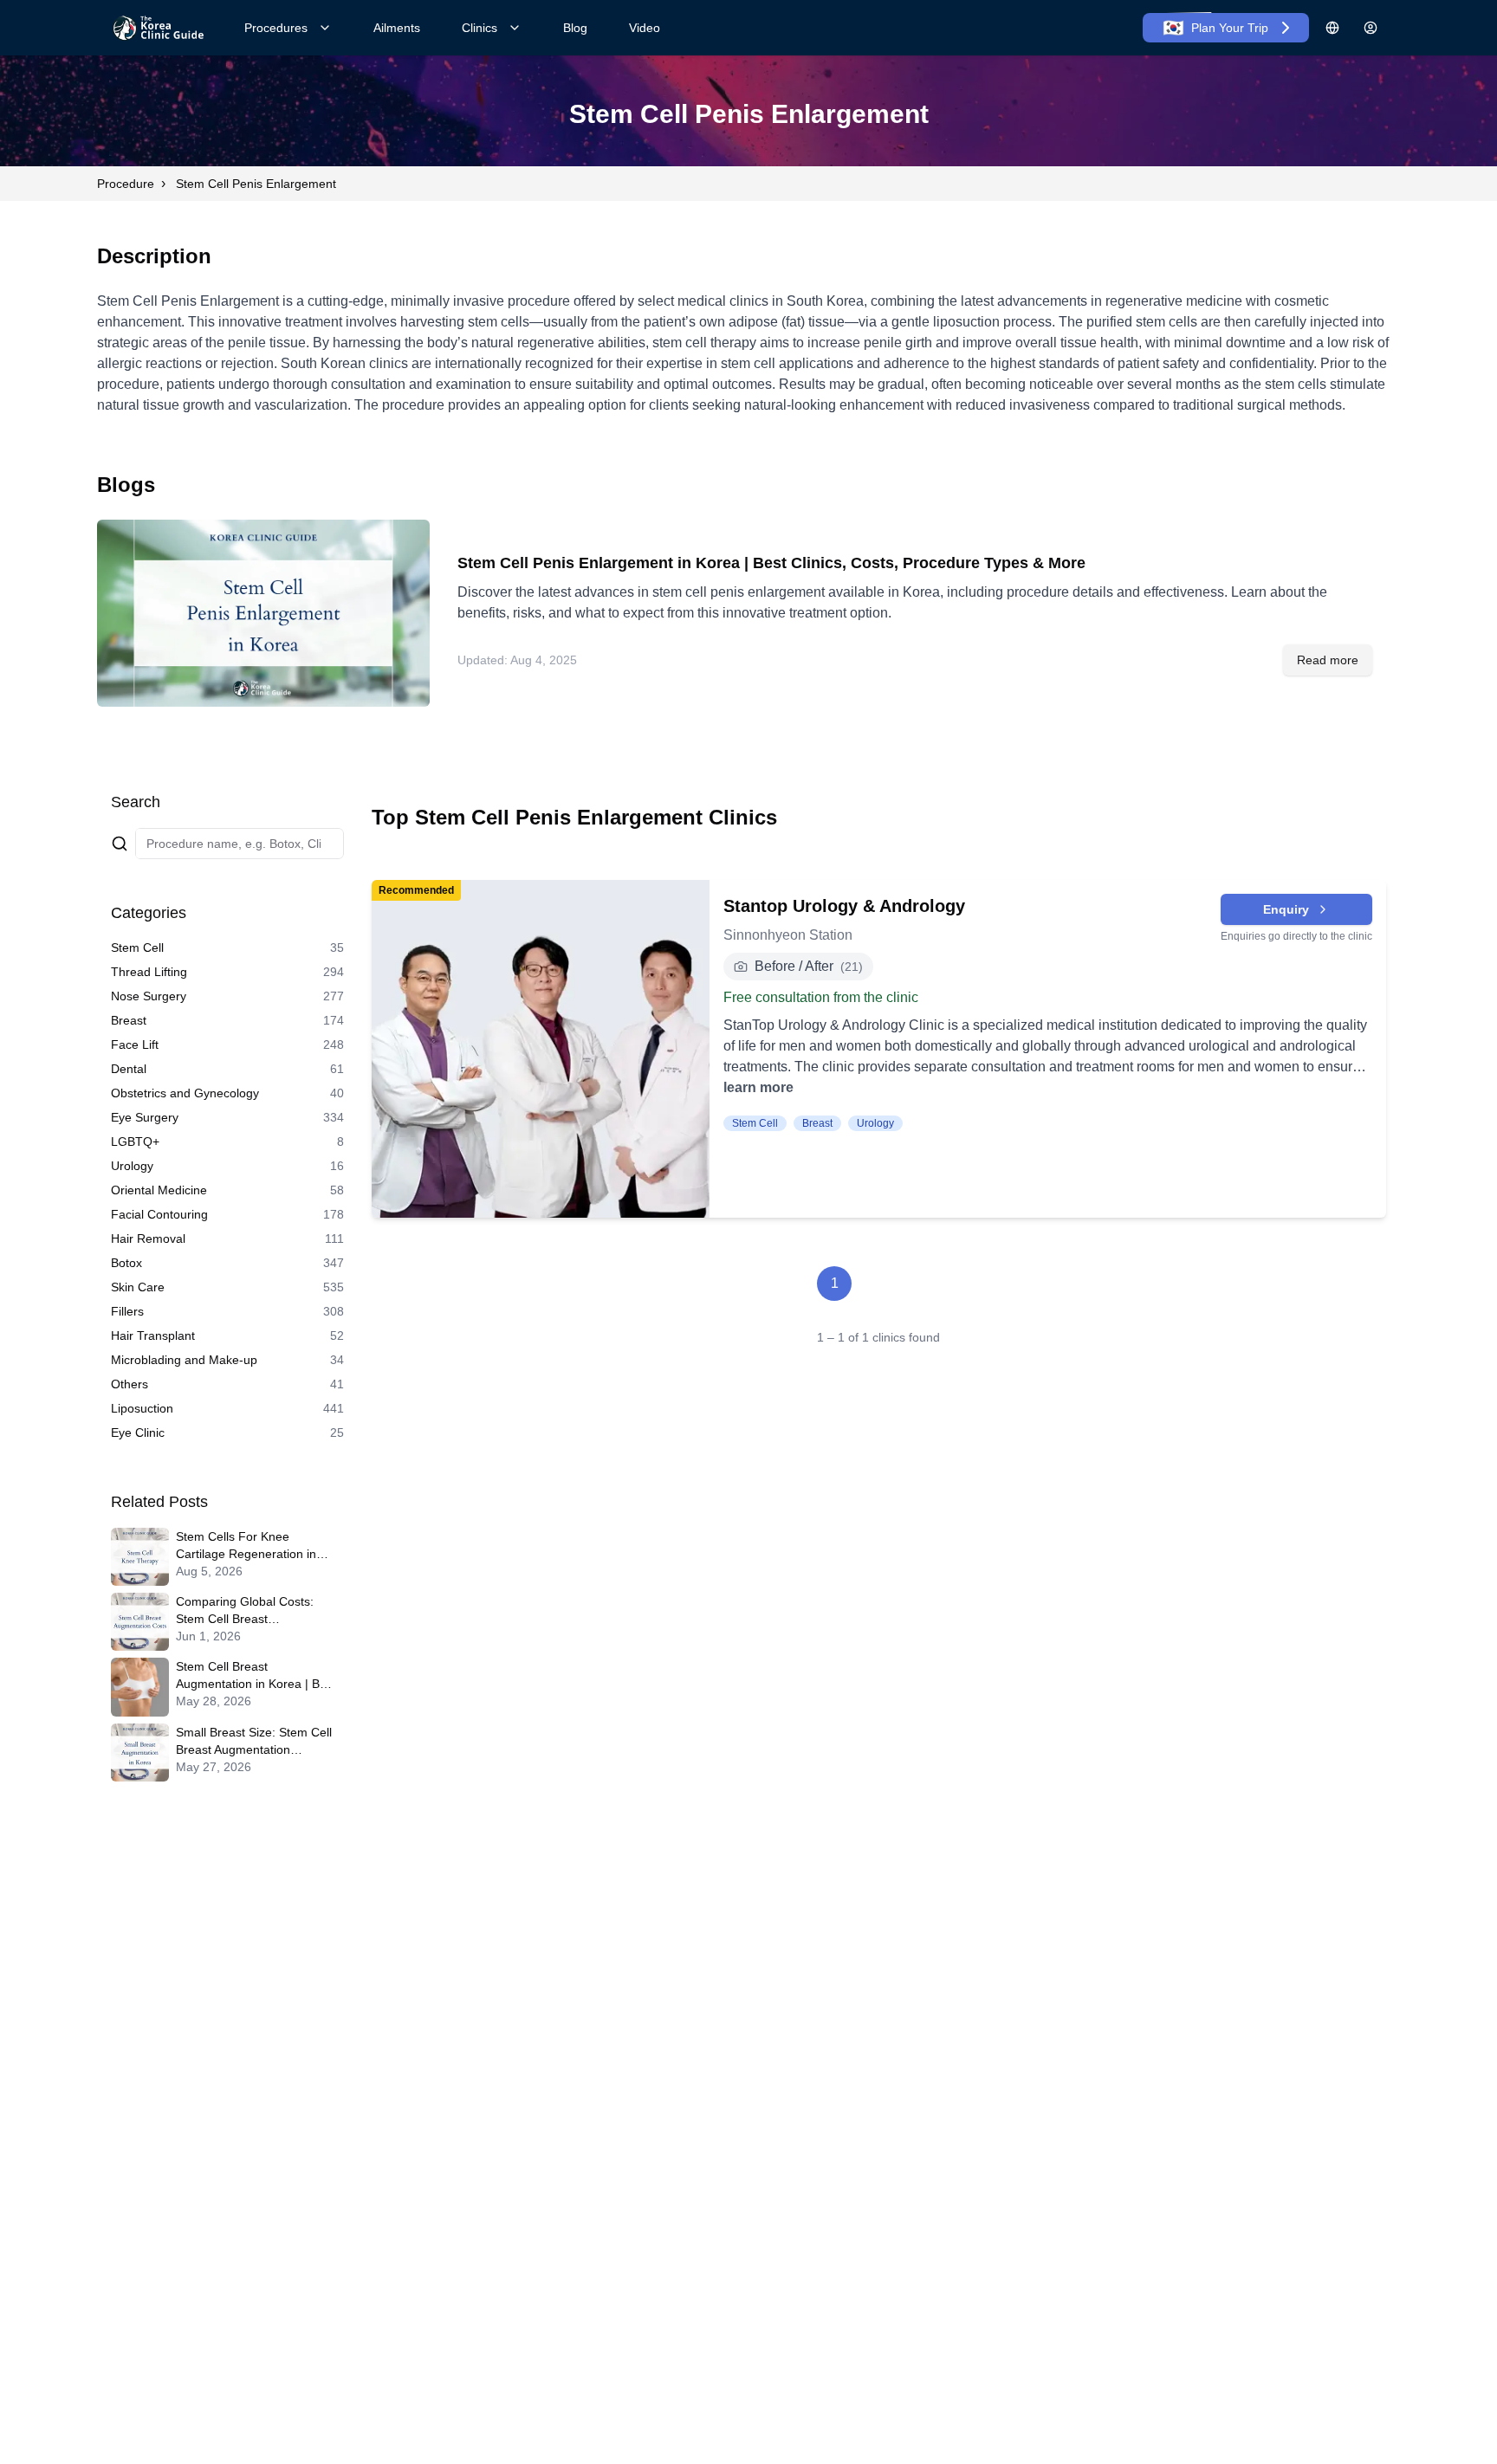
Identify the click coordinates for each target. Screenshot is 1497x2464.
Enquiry (1286, 909)
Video (645, 28)
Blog (575, 28)
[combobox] (240, 844)
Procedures (276, 28)
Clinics (480, 28)
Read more (1328, 660)
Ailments (397, 28)
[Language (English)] (1332, 28)
